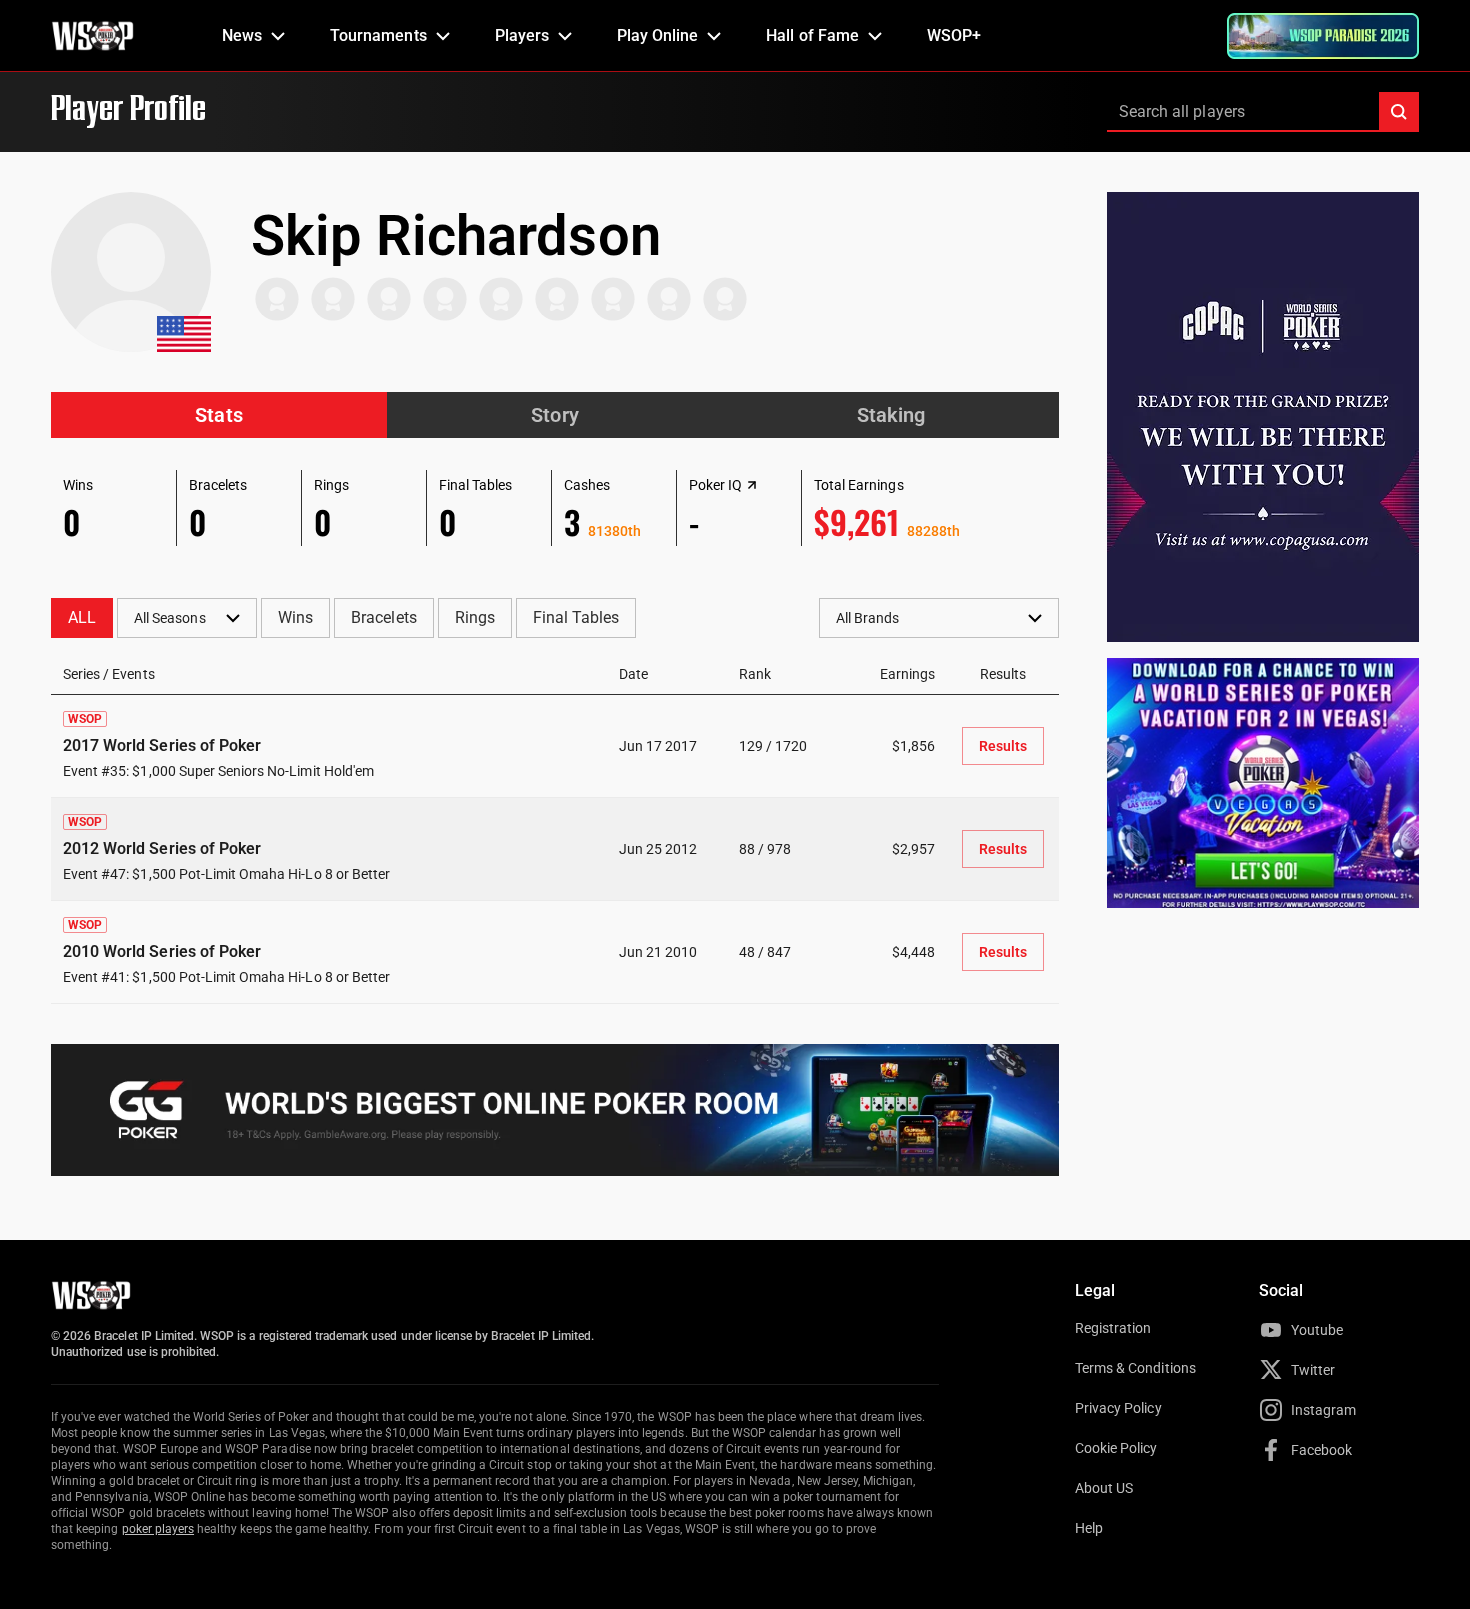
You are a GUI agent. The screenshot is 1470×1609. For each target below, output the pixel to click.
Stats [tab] (218, 415)
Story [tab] (554, 415)
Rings (475, 617)
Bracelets (383, 617)
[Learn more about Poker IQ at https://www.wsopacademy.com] (752, 485)
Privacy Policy (1118, 1408)
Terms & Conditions (1135, 1368)
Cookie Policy (1116, 1448)
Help (1089, 1528)
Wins (295, 617)
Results (1003, 746)
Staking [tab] (891, 415)
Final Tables (576, 617)
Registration (1113, 1328)
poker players (158, 1529)
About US (1104, 1488)
